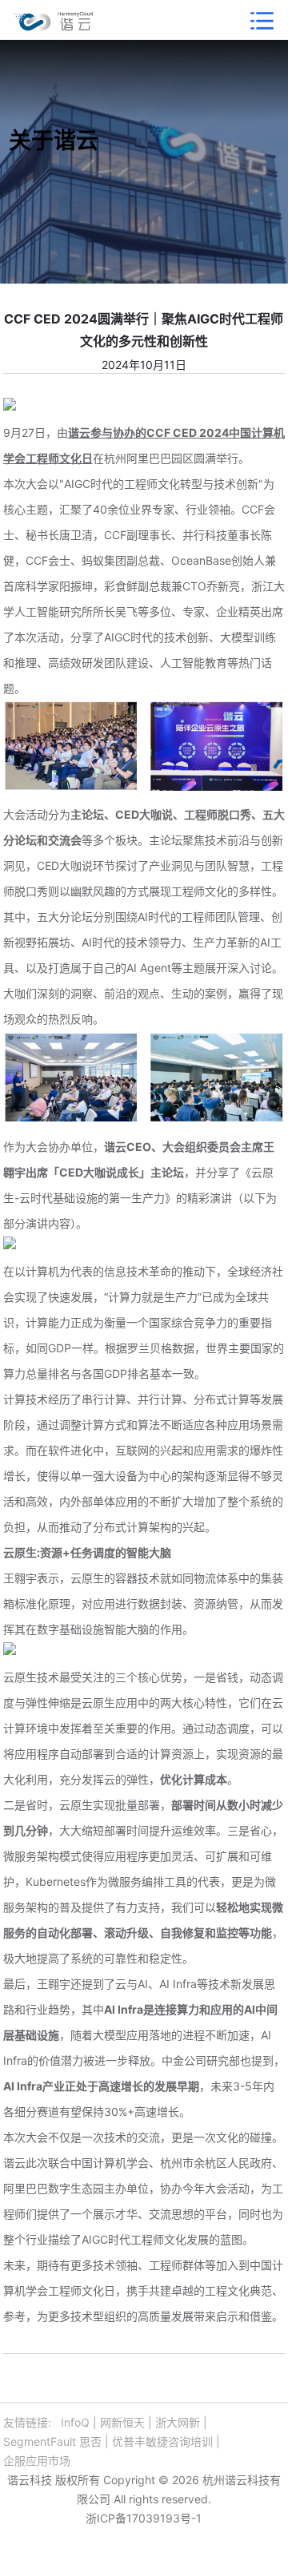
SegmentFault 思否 (52, 2441)
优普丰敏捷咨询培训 (162, 2441)
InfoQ (75, 2422)
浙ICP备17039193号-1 (144, 2518)
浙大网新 (178, 2422)
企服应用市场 (37, 2461)
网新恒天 (122, 2422)
